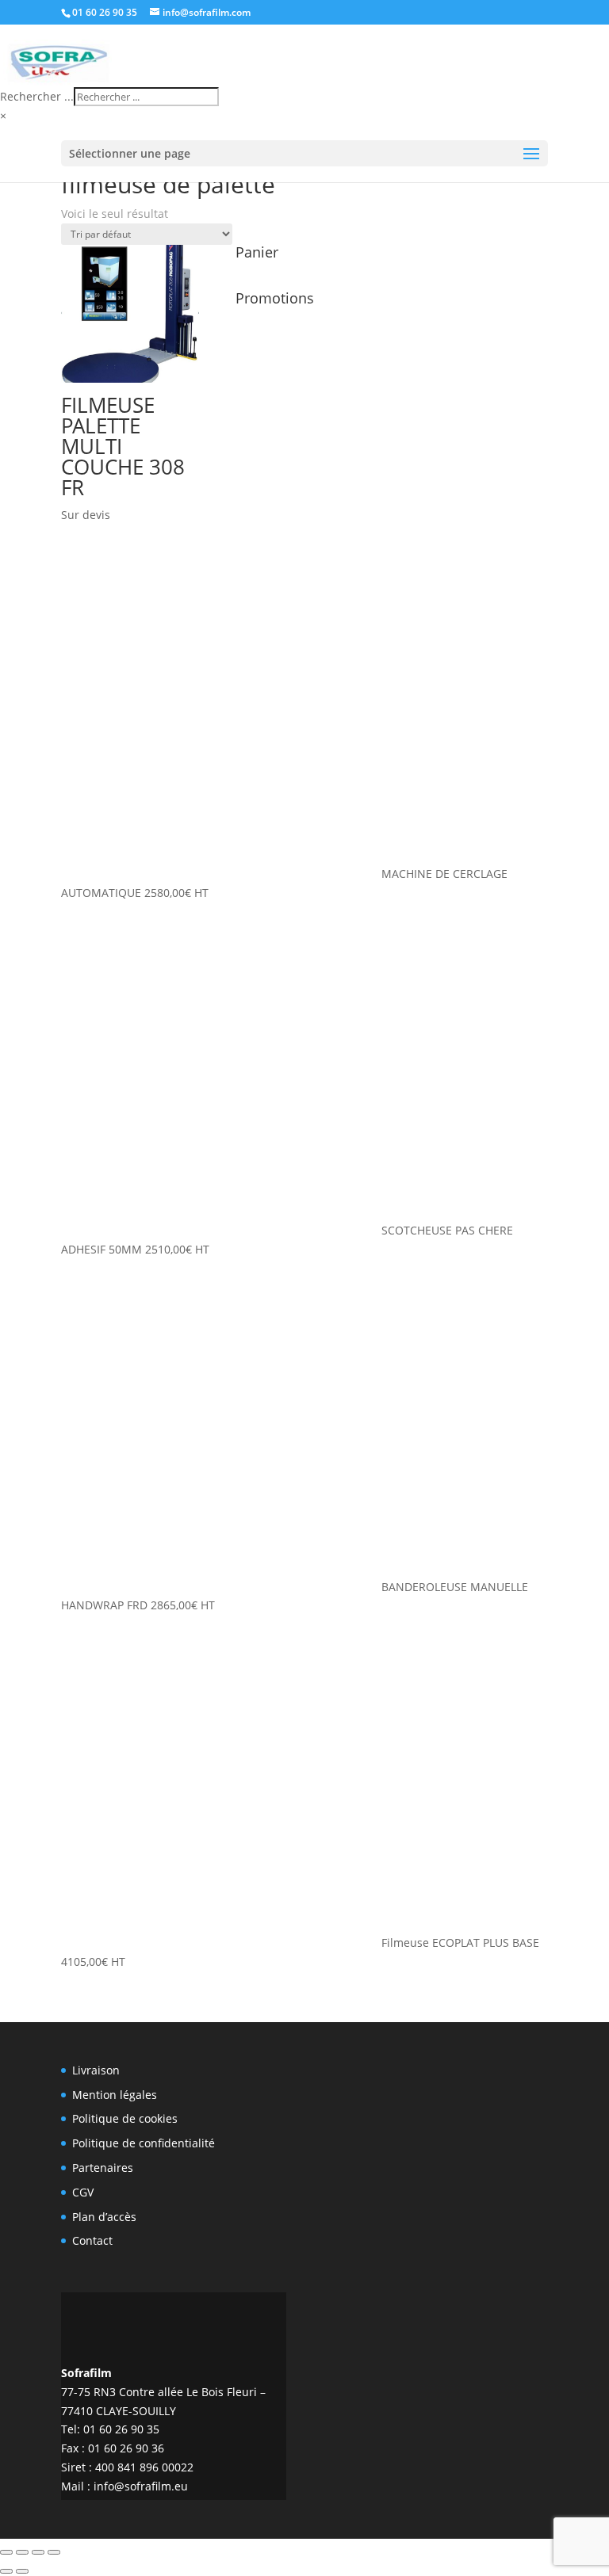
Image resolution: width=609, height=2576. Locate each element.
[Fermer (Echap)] (54, 2552)
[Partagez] (38, 2552)
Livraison (96, 2070)
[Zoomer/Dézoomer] (6, 2552)
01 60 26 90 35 (105, 12)
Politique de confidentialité (144, 2143)
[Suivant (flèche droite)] (22, 2571)
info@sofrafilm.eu (141, 2486)
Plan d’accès (104, 2217)
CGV (83, 2192)
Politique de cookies (125, 2118)
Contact (92, 2240)
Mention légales (115, 2095)
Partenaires (103, 2168)
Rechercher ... (37, 96)
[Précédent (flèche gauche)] (6, 2571)
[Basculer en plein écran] (22, 2552)
